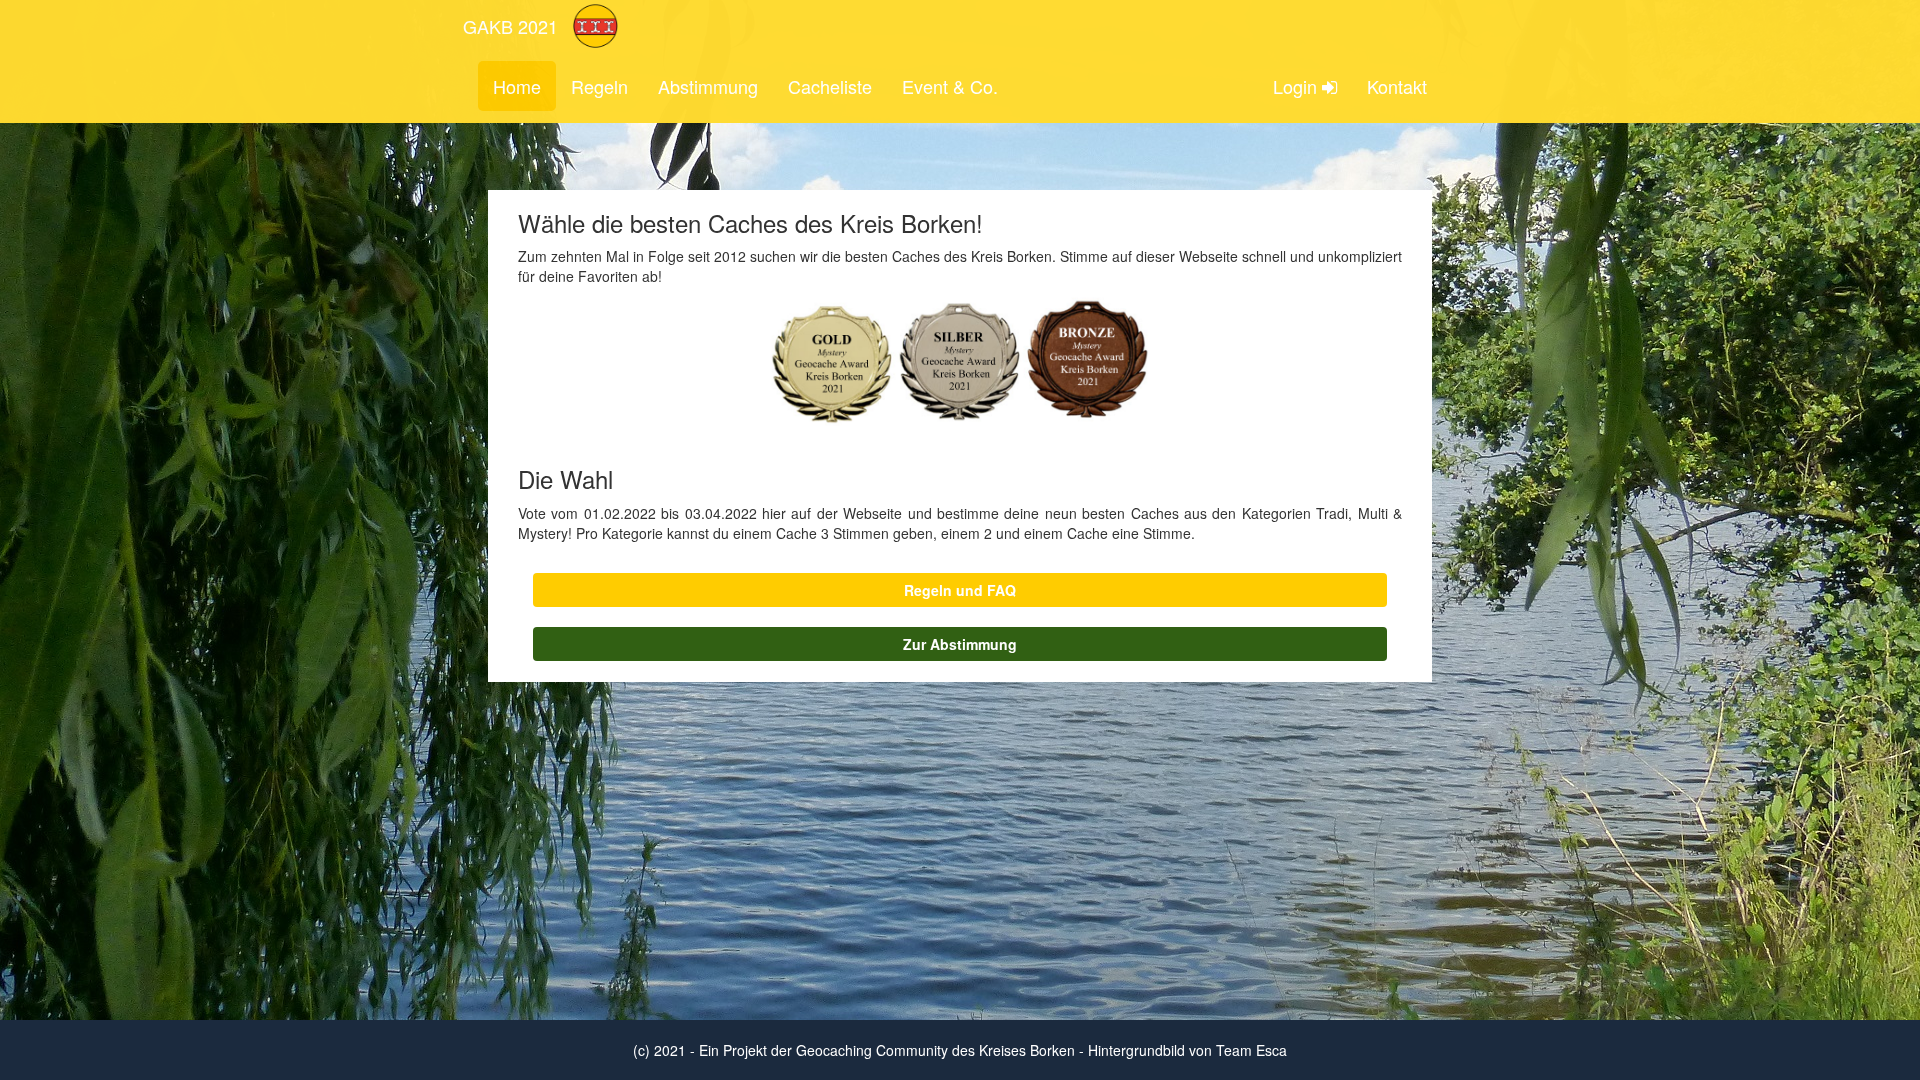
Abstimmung (708, 86)
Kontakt (1397, 86)
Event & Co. (950, 86)
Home (517, 86)
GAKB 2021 (510, 26)
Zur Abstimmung (960, 644)
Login (1297, 86)
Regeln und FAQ (960, 590)
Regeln (599, 86)
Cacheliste (830, 86)
